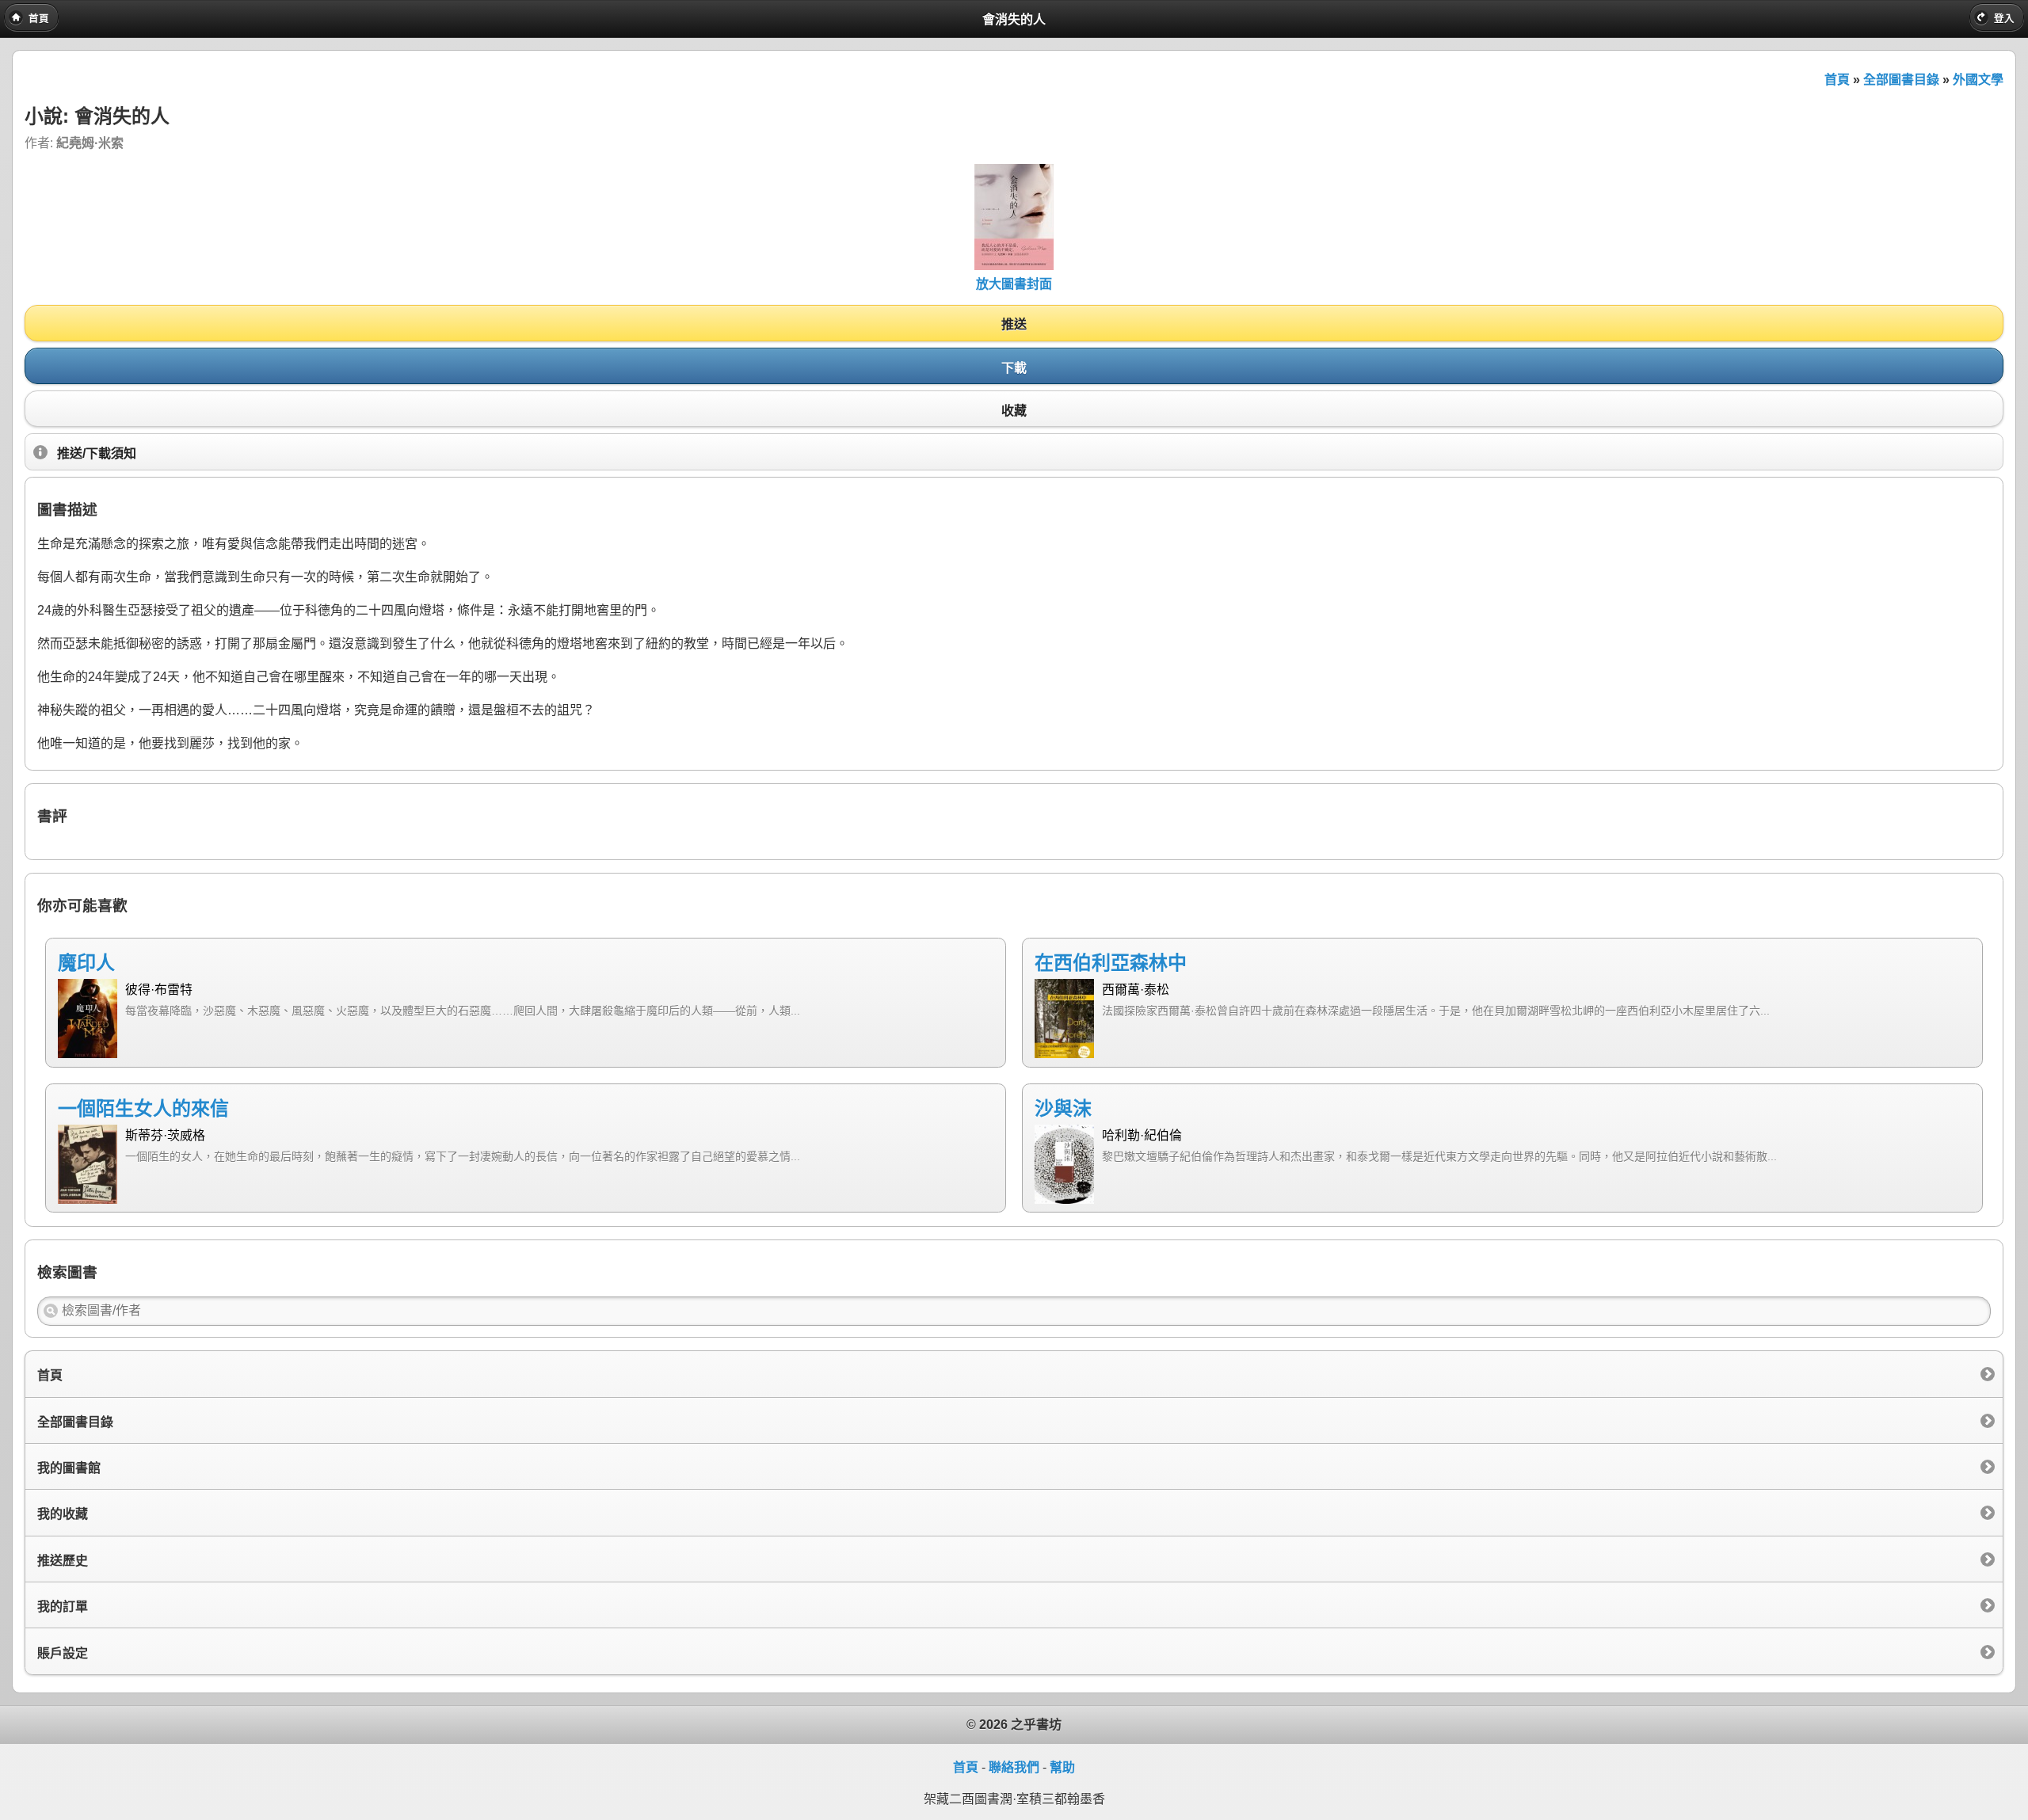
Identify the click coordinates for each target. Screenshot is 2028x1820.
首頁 (1837, 80)
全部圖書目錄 (1901, 80)
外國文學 (1978, 80)
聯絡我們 (1014, 1767)
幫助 (1062, 1767)
